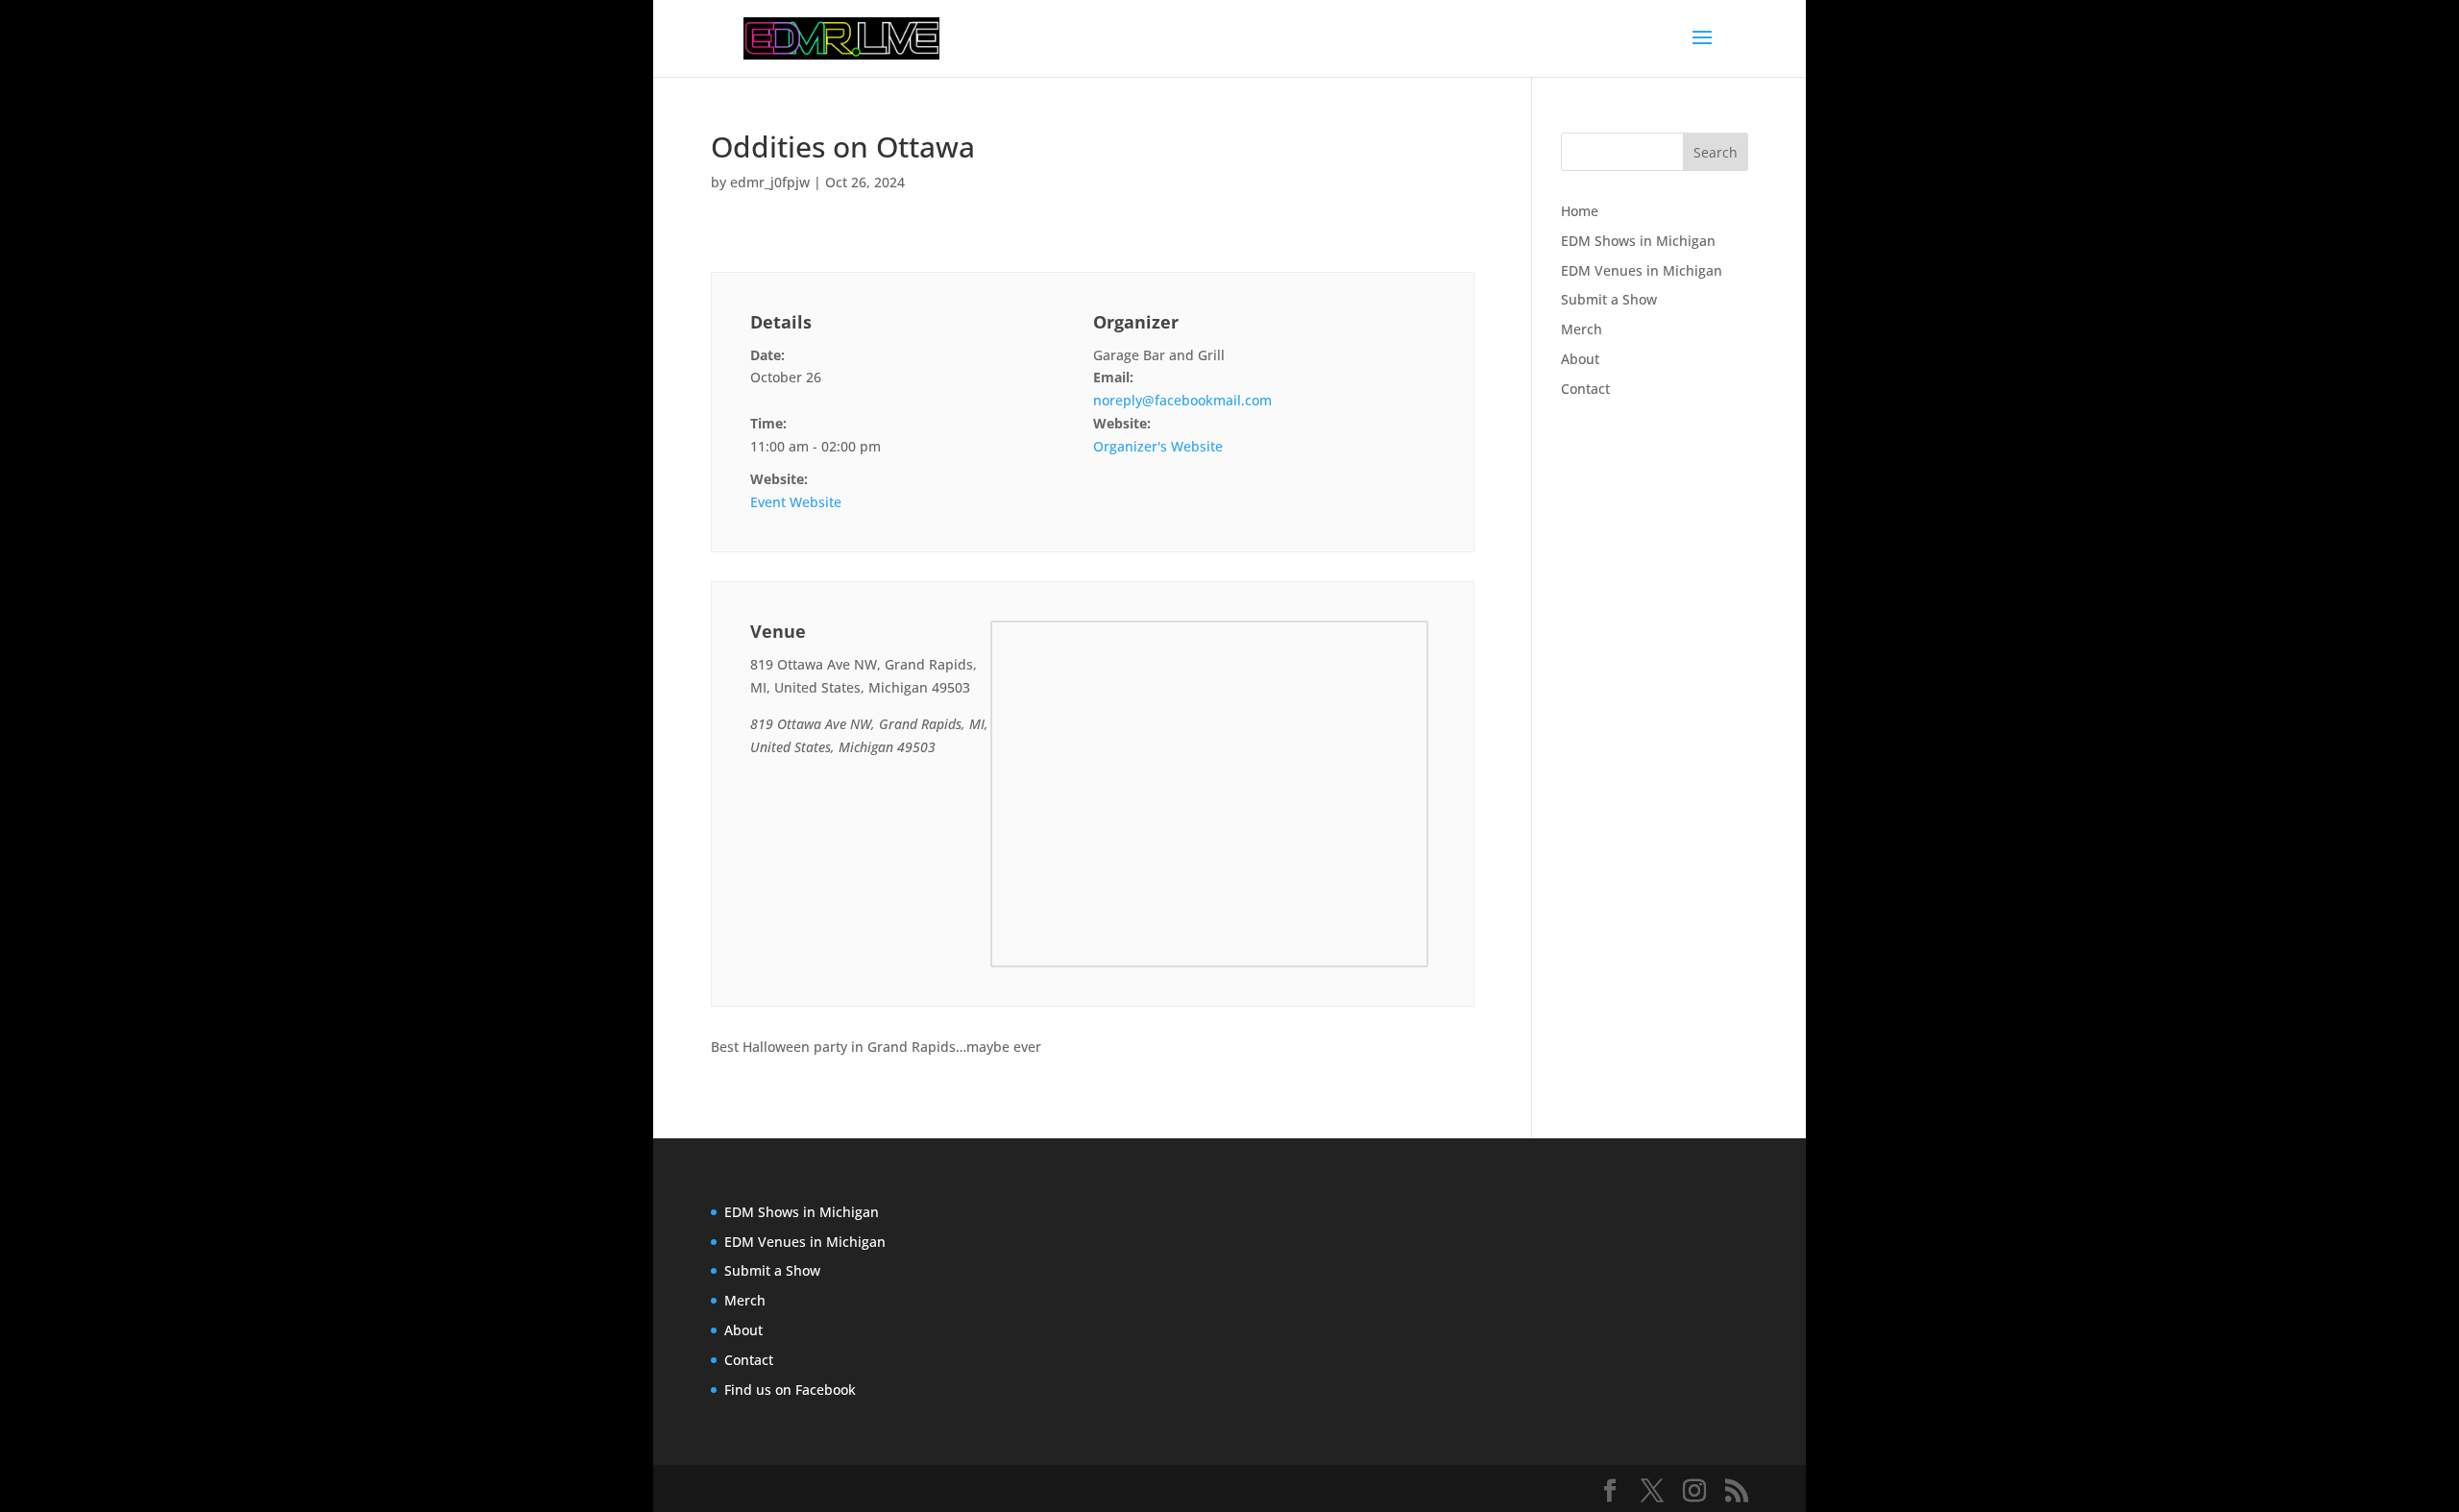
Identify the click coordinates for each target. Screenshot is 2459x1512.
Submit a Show (1609, 299)
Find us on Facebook (790, 1390)
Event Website (796, 502)
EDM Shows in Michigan (1638, 241)
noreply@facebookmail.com (1182, 400)
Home (1580, 211)
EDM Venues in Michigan (1642, 270)
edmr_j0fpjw (770, 182)
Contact (1585, 389)
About (1580, 359)
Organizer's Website (1158, 446)
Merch (1582, 329)
